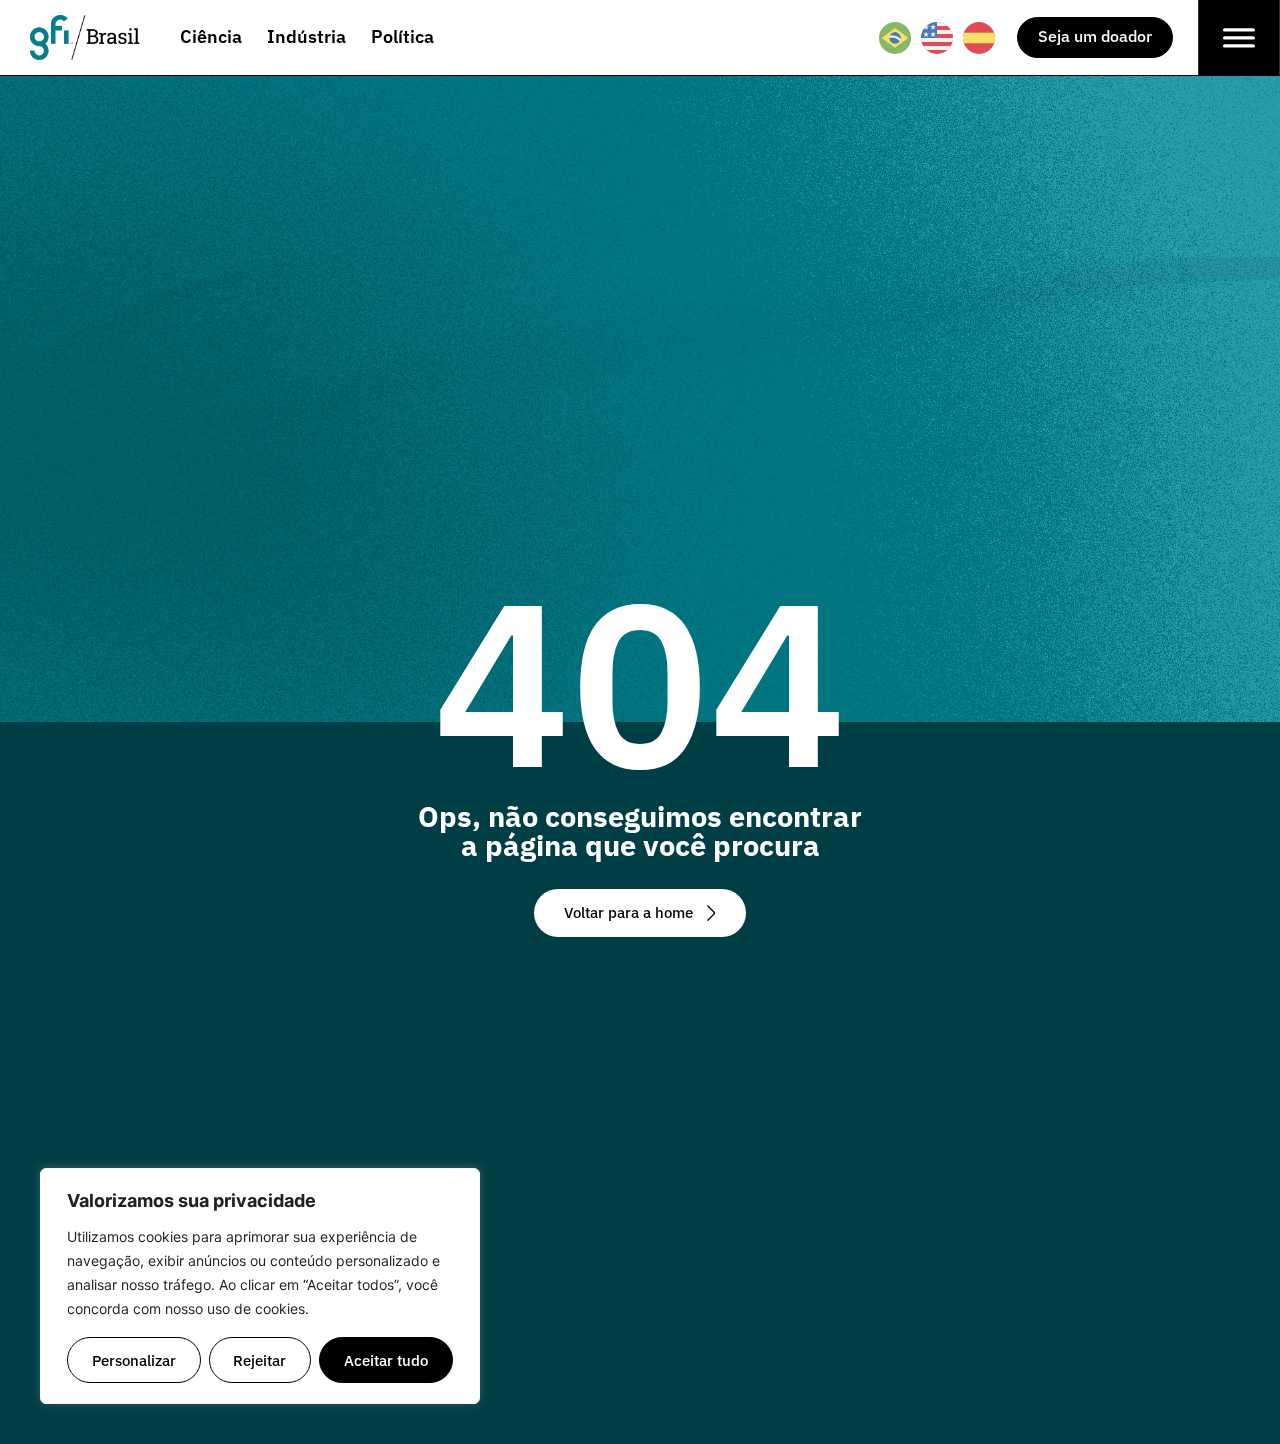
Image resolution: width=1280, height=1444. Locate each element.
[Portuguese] (896, 38)
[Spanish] (980, 38)
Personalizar (134, 1360)
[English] (938, 38)
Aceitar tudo (386, 1360)
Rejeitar (259, 1360)
